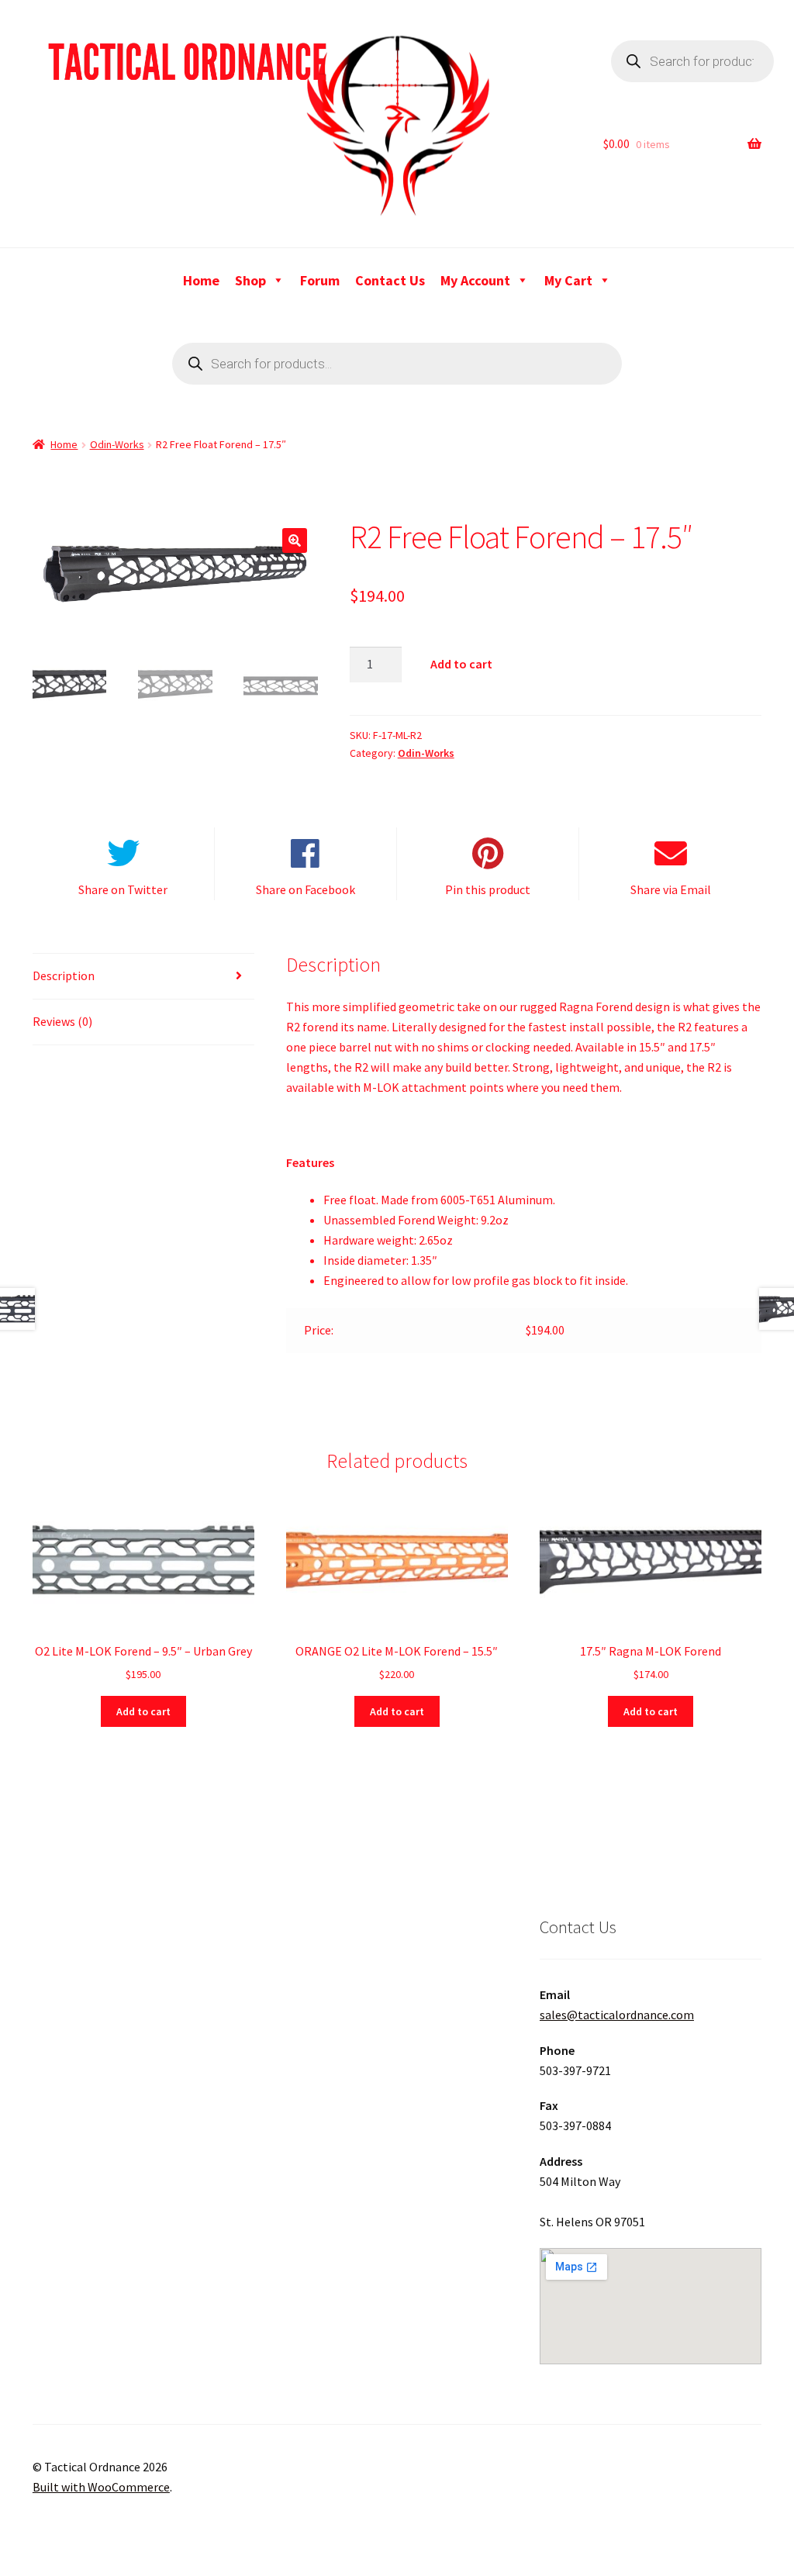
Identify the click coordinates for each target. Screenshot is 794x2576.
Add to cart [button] (143, 1711)
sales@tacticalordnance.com (617, 2015)
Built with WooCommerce (101, 2487)
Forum (320, 280)
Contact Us (390, 280)
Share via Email (671, 889)
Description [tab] (64, 975)
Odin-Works (117, 444)
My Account (475, 280)
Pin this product (488, 889)
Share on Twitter (123, 889)
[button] (295, 540)
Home (201, 280)
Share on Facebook (306, 889)
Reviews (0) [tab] (62, 1021)
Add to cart (461, 664)
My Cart (568, 280)
